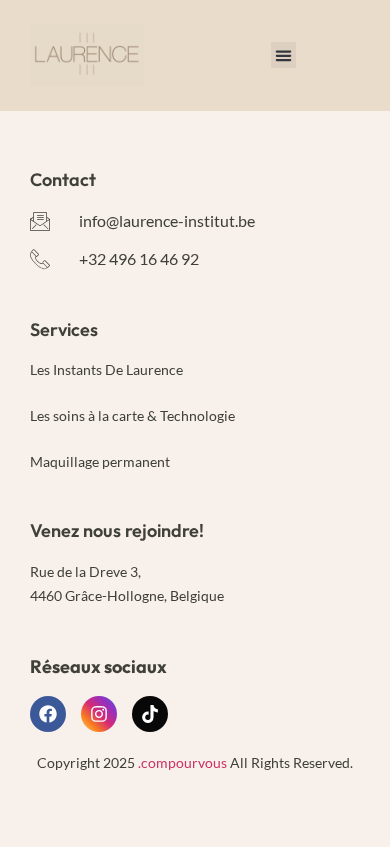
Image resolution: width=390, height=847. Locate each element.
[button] (284, 55)
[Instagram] (99, 714)
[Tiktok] (150, 714)
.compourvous (181, 762)
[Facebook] (48, 714)
